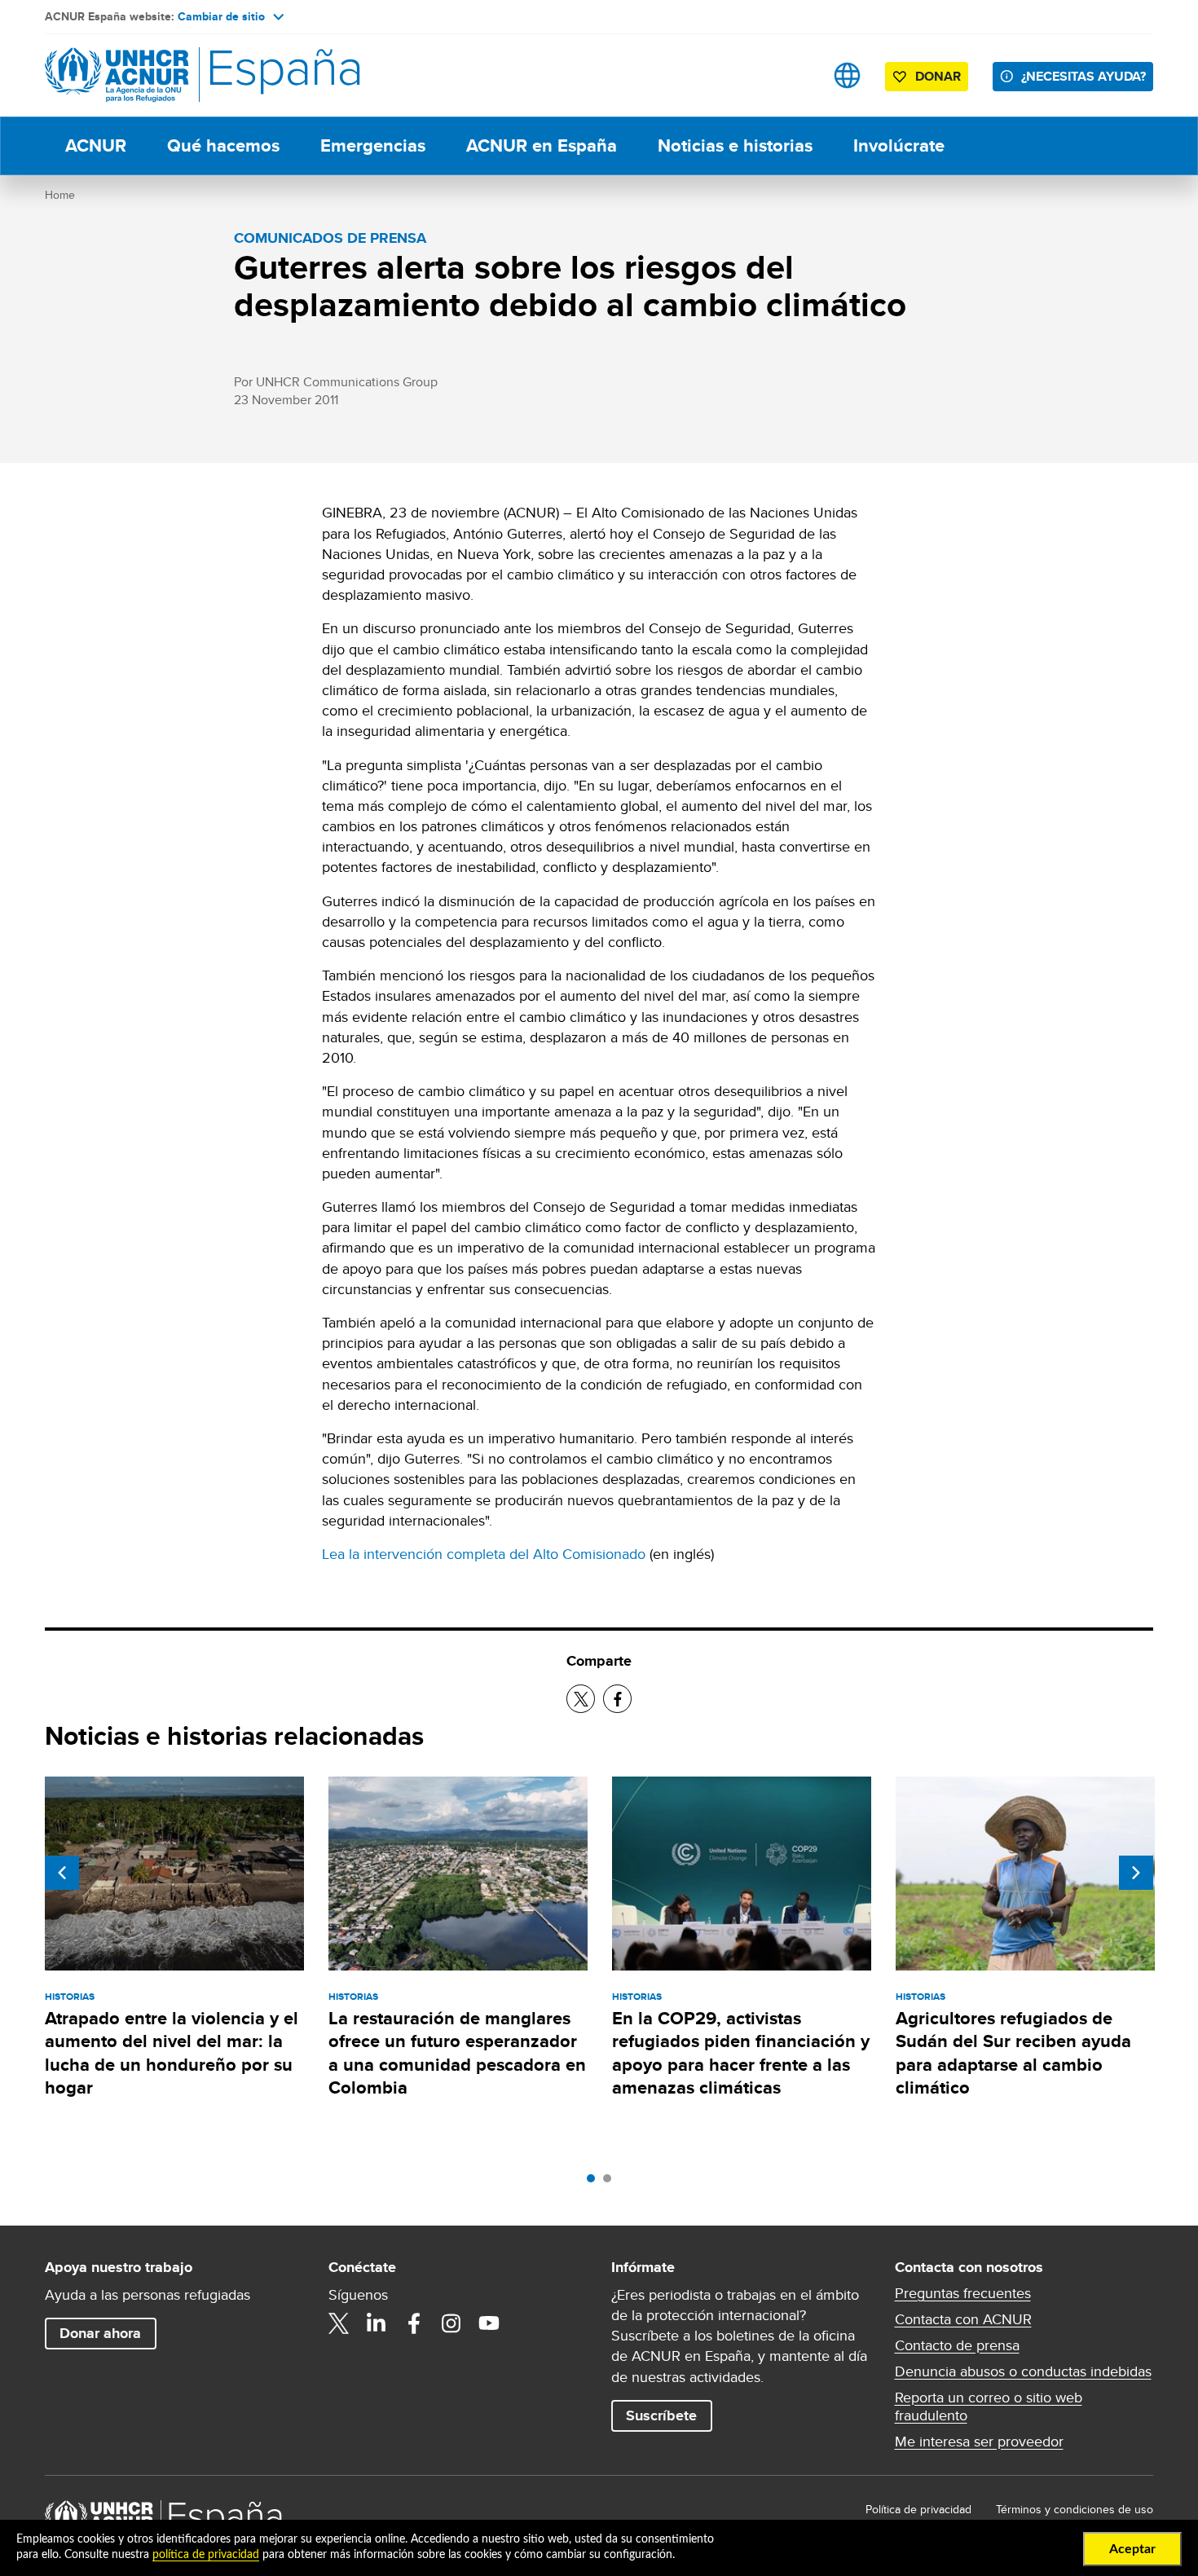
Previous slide (62, 1873)
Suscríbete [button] (661, 2415)
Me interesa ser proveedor (979, 2442)
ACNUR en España (542, 145)
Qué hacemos (223, 145)
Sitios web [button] (847, 75)
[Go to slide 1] (595, 2182)
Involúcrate (899, 145)
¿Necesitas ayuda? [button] (1083, 76)
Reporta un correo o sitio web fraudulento (989, 2406)
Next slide (1136, 1873)
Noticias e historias (735, 145)
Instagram (451, 2323)
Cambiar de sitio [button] (221, 16)
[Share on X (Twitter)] (581, 1699)
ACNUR (96, 145)
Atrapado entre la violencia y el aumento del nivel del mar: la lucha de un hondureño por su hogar (172, 2053)
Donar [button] (938, 76)
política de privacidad (206, 2555)
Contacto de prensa (957, 2345)
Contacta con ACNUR (963, 2319)
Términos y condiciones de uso (1075, 2509)
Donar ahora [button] (100, 2333)
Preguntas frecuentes (963, 2293)
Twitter (339, 2323)
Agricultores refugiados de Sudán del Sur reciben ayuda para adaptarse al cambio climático (1013, 2053)
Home (60, 195)
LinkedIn (377, 2323)
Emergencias (373, 145)
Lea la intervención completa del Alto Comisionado (484, 1554)
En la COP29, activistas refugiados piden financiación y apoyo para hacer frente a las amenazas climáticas (741, 2053)
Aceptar (1132, 2549)
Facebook (414, 2323)
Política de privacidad (918, 2509)
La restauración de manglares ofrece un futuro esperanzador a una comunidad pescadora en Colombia (457, 2053)
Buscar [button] (796, 75)
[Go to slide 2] (611, 2182)
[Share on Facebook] (617, 1699)
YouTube (489, 2323)
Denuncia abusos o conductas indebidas (1023, 2371)
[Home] (159, 75)
